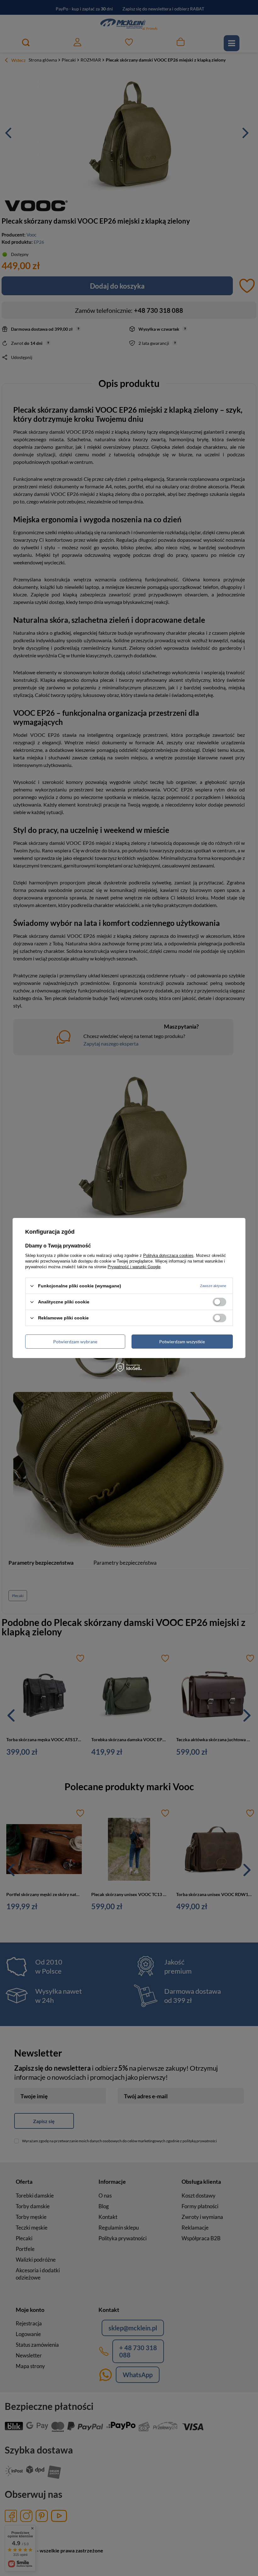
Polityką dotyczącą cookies (168, 1255)
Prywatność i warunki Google (134, 1267)
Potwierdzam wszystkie (182, 1341)
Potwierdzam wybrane (75, 1341)
